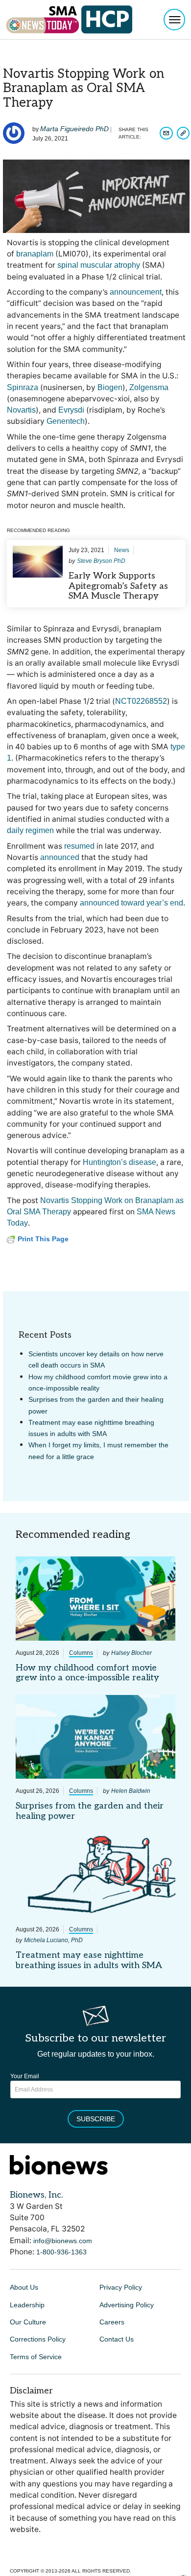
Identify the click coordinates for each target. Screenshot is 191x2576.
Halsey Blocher (131, 1653)
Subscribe (96, 2119)
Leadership (27, 2305)
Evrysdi (71, 410)
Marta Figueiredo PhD (74, 129)
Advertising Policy (127, 2305)
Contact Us (117, 2339)
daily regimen (30, 830)
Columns (81, 1653)
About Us (24, 2287)
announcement (136, 292)
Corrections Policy (38, 2339)
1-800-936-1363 (61, 2252)
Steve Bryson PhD (101, 561)
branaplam (35, 254)
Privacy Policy (121, 2287)
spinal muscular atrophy (99, 265)
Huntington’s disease (119, 1162)
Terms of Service (36, 2357)
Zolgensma (149, 387)
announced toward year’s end (131, 903)
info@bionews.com (63, 2241)
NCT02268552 (141, 701)
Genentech (66, 421)
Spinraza (23, 387)
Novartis (21, 410)
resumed (79, 846)
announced (60, 857)
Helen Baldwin (131, 1791)
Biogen (110, 387)
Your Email (25, 2076)
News (122, 550)
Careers (112, 2322)
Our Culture (28, 2322)
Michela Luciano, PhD (53, 1940)
